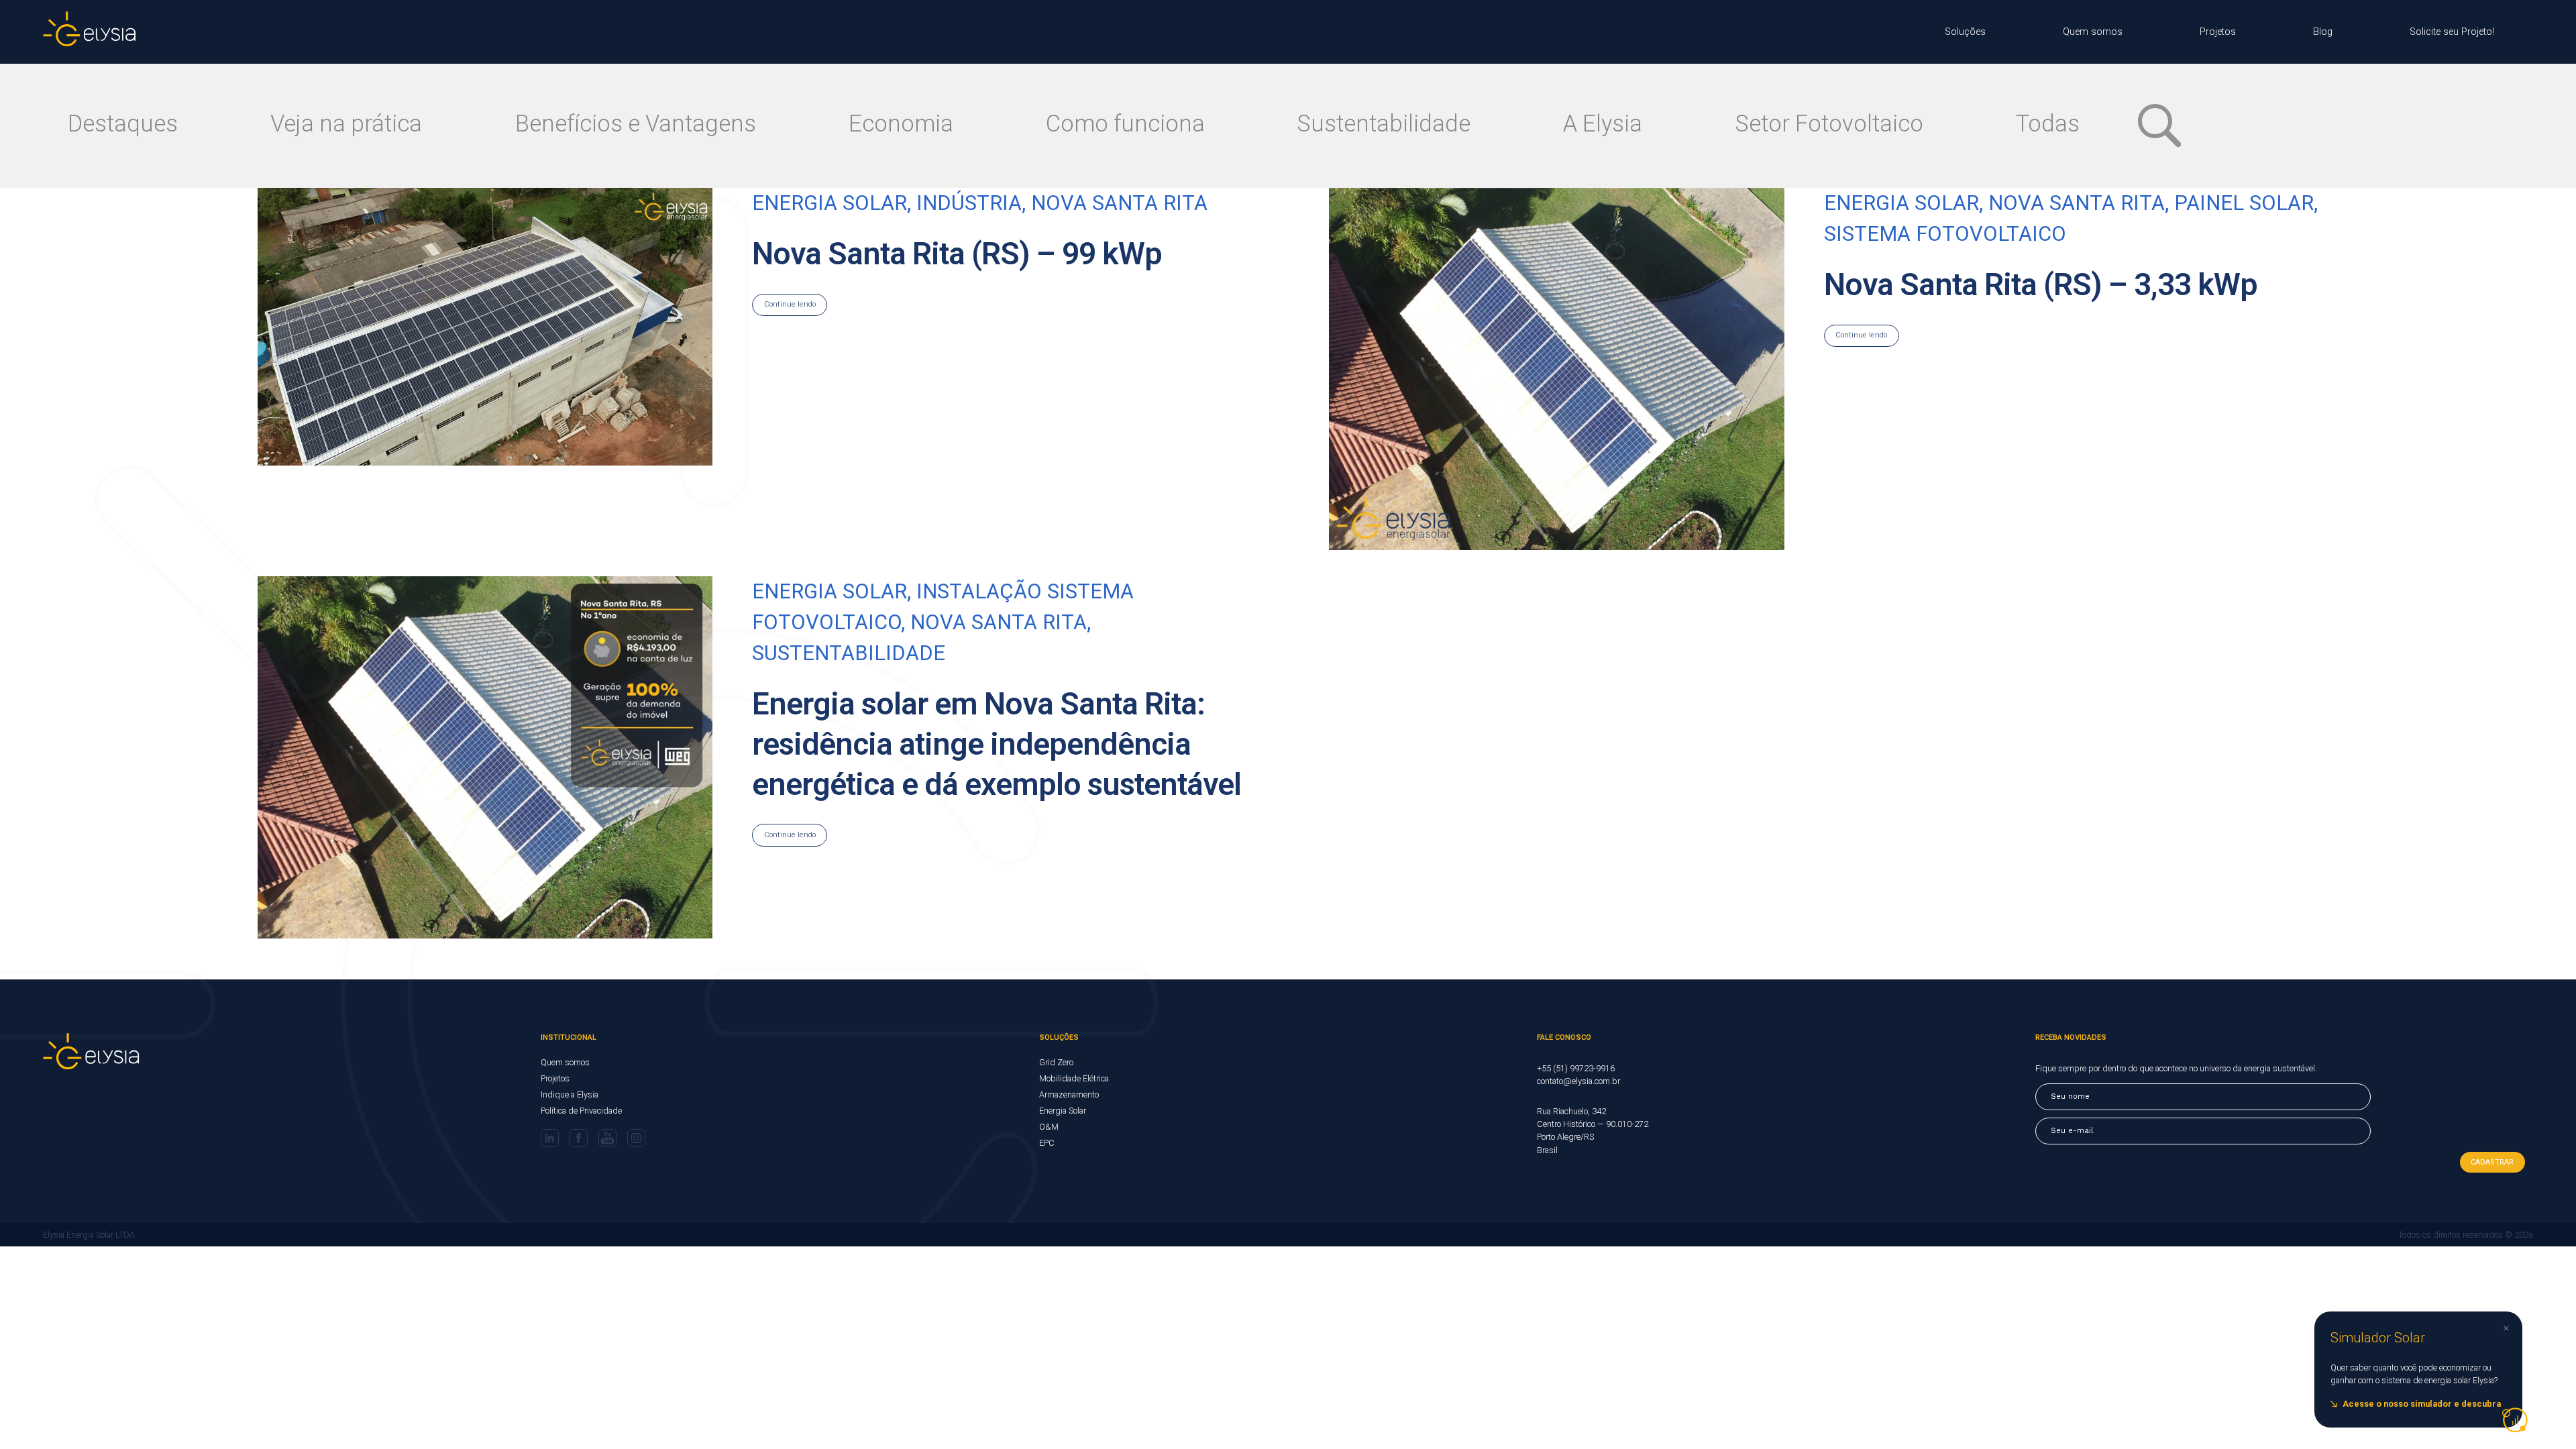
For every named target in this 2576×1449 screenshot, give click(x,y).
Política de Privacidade (581, 1111)
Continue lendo (1861, 335)
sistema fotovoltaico (1945, 234)
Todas (2048, 123)
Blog (2323, 32)
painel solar (2244, 203)
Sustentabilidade (1384, 123)
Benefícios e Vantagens (636, 123)
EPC (1047, 1143)
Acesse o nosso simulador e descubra (2422, 1404)
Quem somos (2093, 32)
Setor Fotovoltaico (1829, 123)
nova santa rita (2077, 203)
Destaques (123, 123)
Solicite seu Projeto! (2452, 32)
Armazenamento (1069, 1094)
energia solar (1901, 203)
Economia (901, 123)
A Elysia (1603, 123)
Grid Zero (1056, 1062)
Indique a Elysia (570, 1094)
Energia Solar (1063, 1111)
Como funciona (1125, 123)
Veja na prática (346, 123)
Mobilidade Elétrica (1074, 1078)
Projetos (2218, 32)
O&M (1049, 1127)
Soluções (1965, 32)
